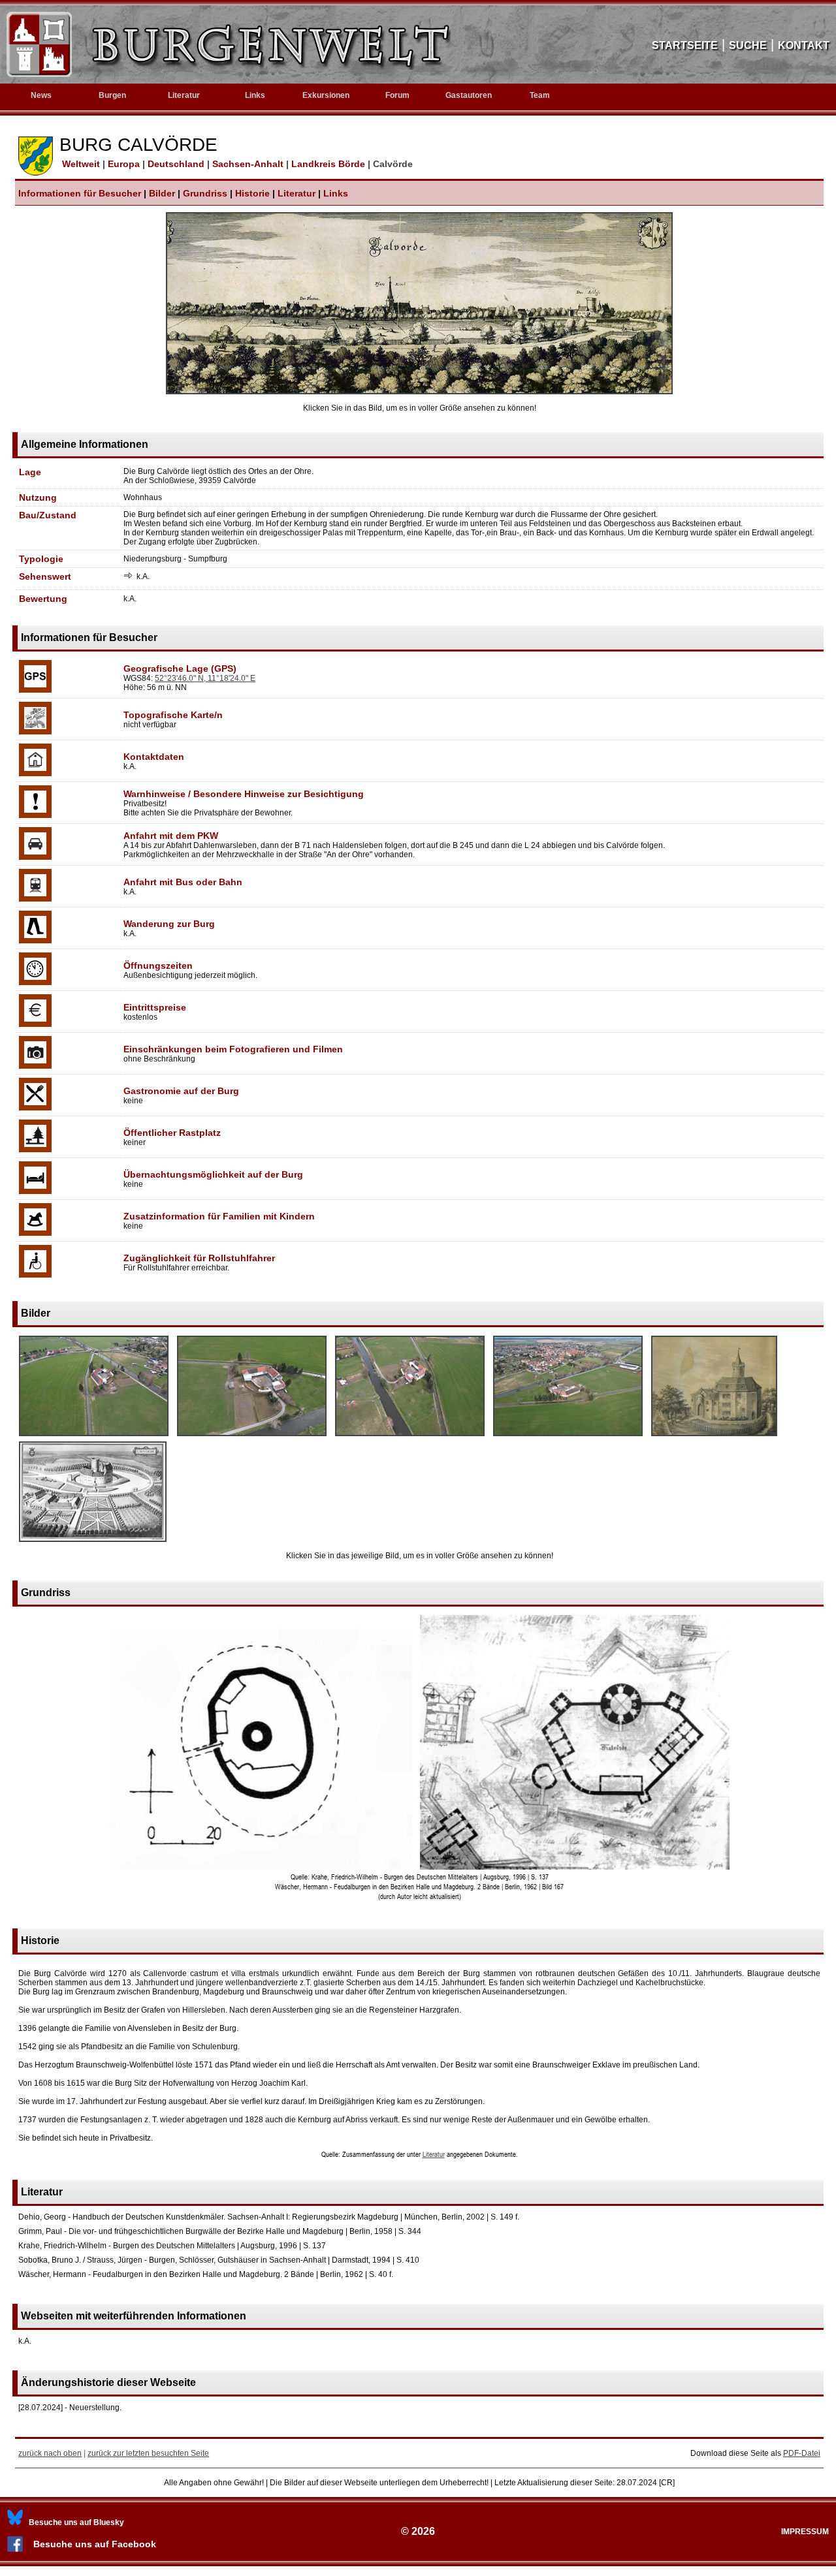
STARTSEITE (685, 45)
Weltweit (80, 164)
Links (255, 95)
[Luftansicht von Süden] (410, 1437)
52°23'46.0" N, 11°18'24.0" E (205, 678)
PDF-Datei (802, 2453)
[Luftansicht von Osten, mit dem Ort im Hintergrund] (568, 1437)
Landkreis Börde (330, 164)
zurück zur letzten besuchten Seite (148, 2453)
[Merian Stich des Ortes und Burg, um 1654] (419, 392)
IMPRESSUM (805, 2532)
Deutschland (177, 164)
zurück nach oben (50, 2453)
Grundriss (205, 193)
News (41, 95)
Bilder (162, 193)
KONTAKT (804, 45)
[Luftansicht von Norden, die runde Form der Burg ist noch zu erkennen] (94, 1437)
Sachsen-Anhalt (249, 164)
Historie (252, 193)
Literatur (297, 193)
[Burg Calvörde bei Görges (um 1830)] (714, 1437)
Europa (125, 164)
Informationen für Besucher (80, 193)
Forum (397, 95)
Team (540, 95)
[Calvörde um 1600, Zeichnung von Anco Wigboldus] (93, 1543)
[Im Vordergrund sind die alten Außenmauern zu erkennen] (252, 1437)
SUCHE (748, 45)
